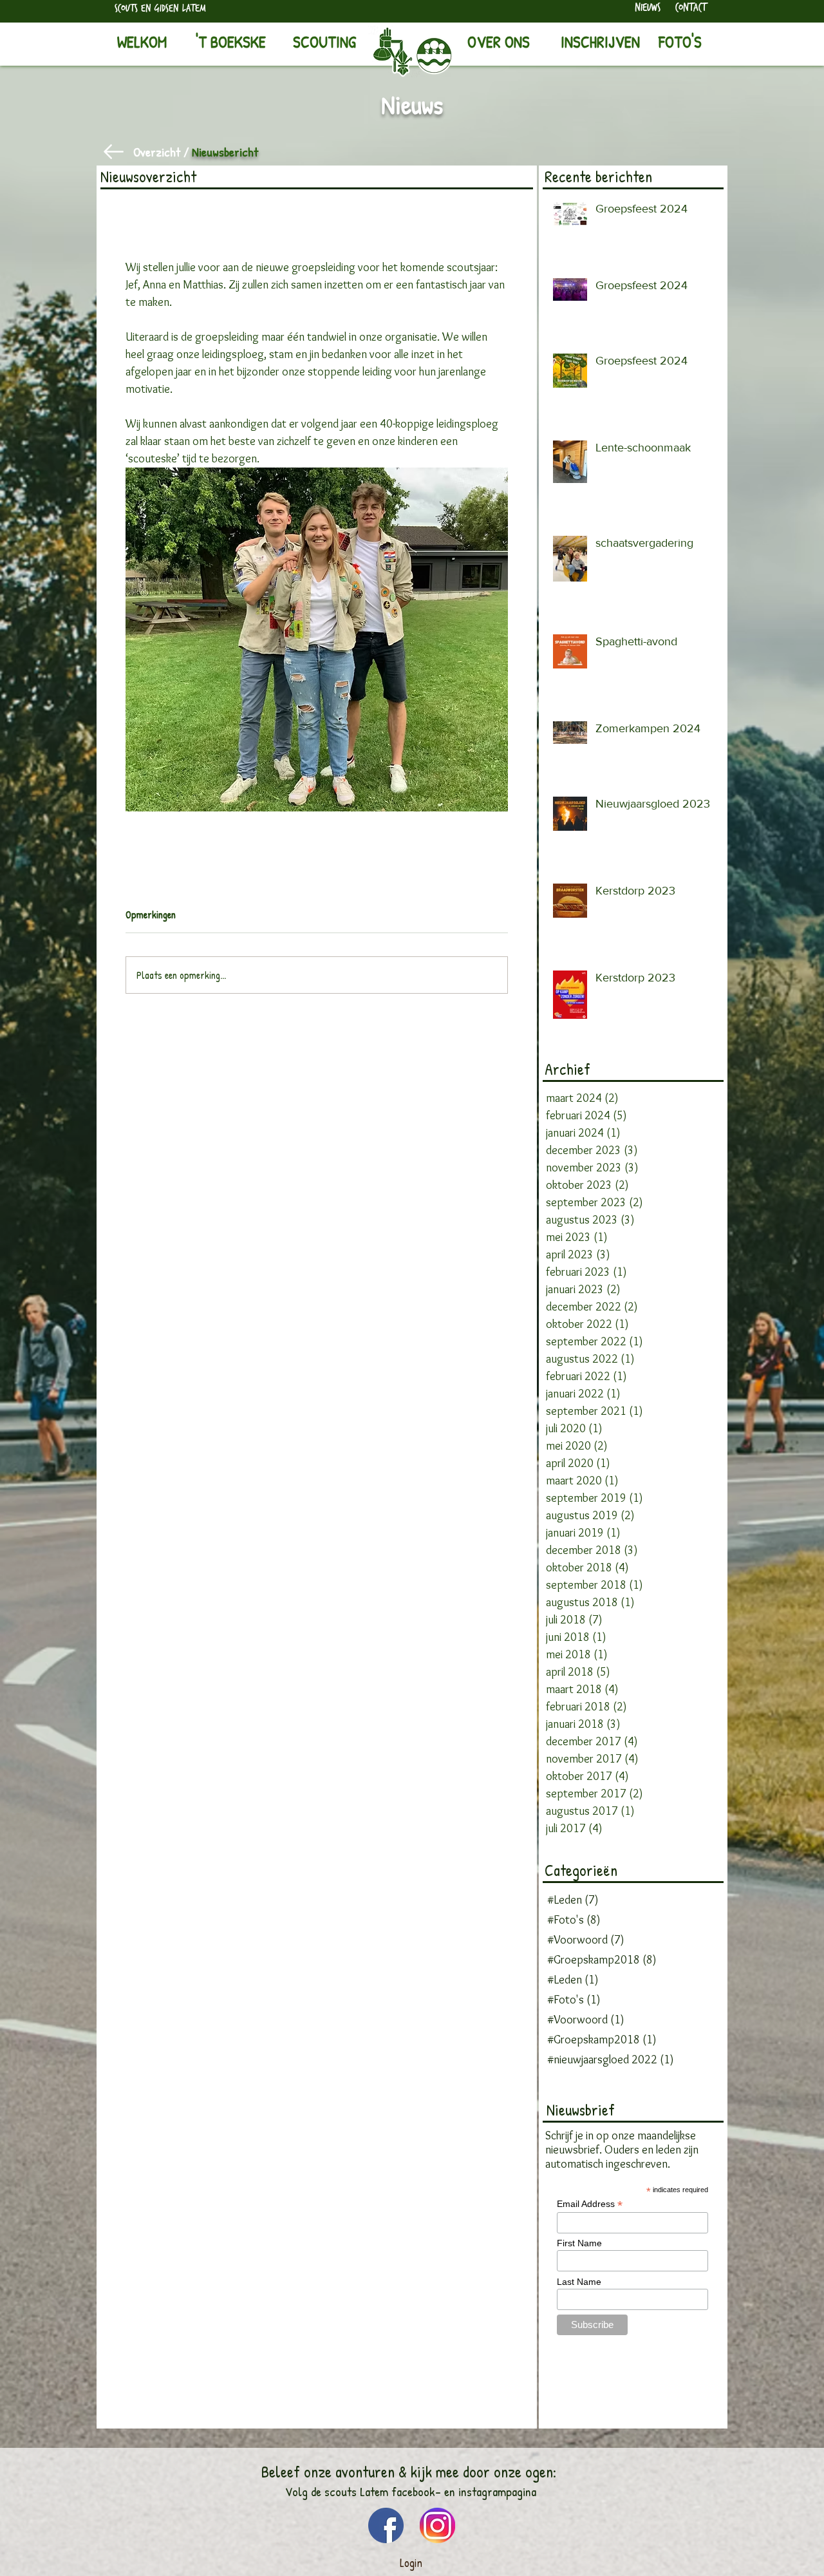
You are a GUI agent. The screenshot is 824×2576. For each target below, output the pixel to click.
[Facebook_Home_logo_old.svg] (386, 2525)
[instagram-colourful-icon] (437, 2525)
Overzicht (157, 152)
